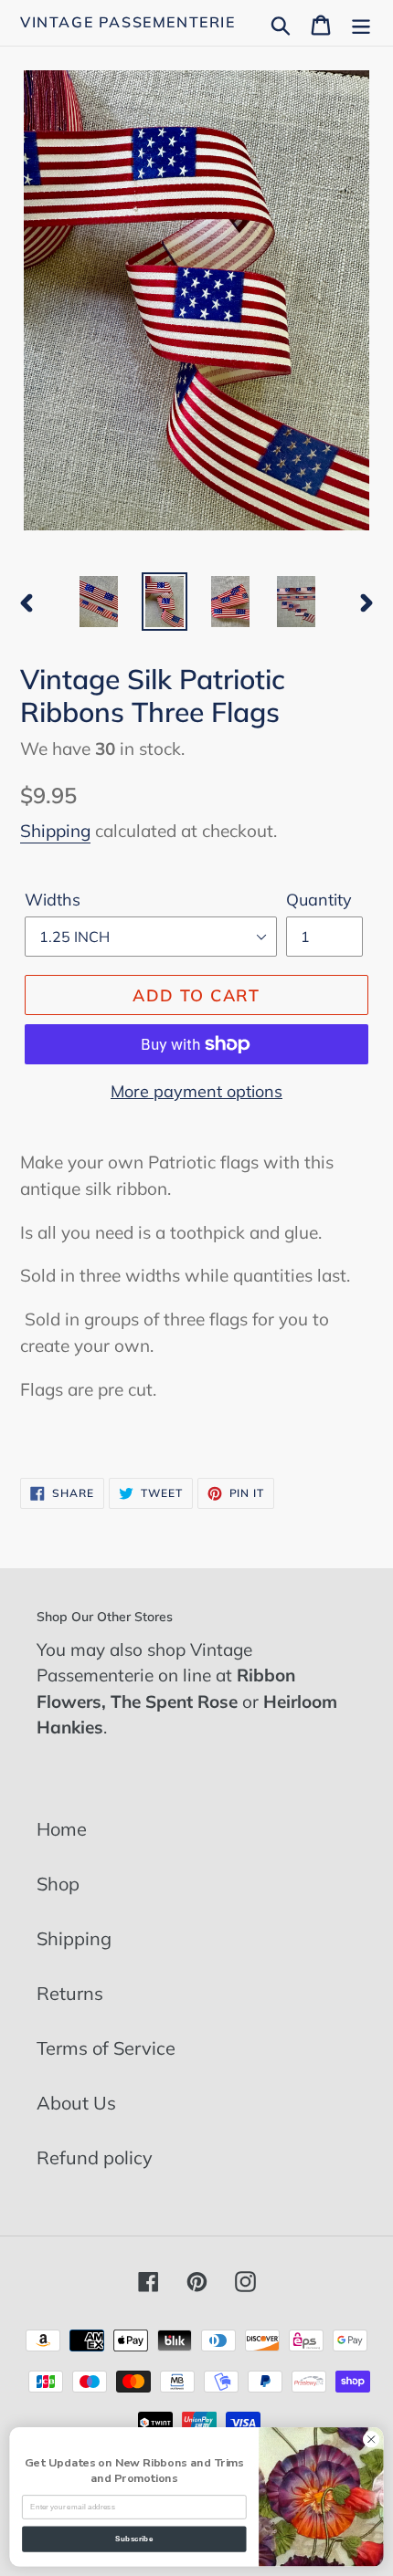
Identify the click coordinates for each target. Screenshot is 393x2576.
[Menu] (361, 23)
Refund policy (95, 2157)
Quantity (319, 900)
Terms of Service (106, 2048)
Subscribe (134, 2539)
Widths (53, 900)
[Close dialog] (371, 2439)
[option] (99, 602)
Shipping (55, 831)
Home (62, 1829)
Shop (58, 1884)
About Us (76, 2103)
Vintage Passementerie (128, 22)
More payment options (196, 1091)
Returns (70, 1993)
